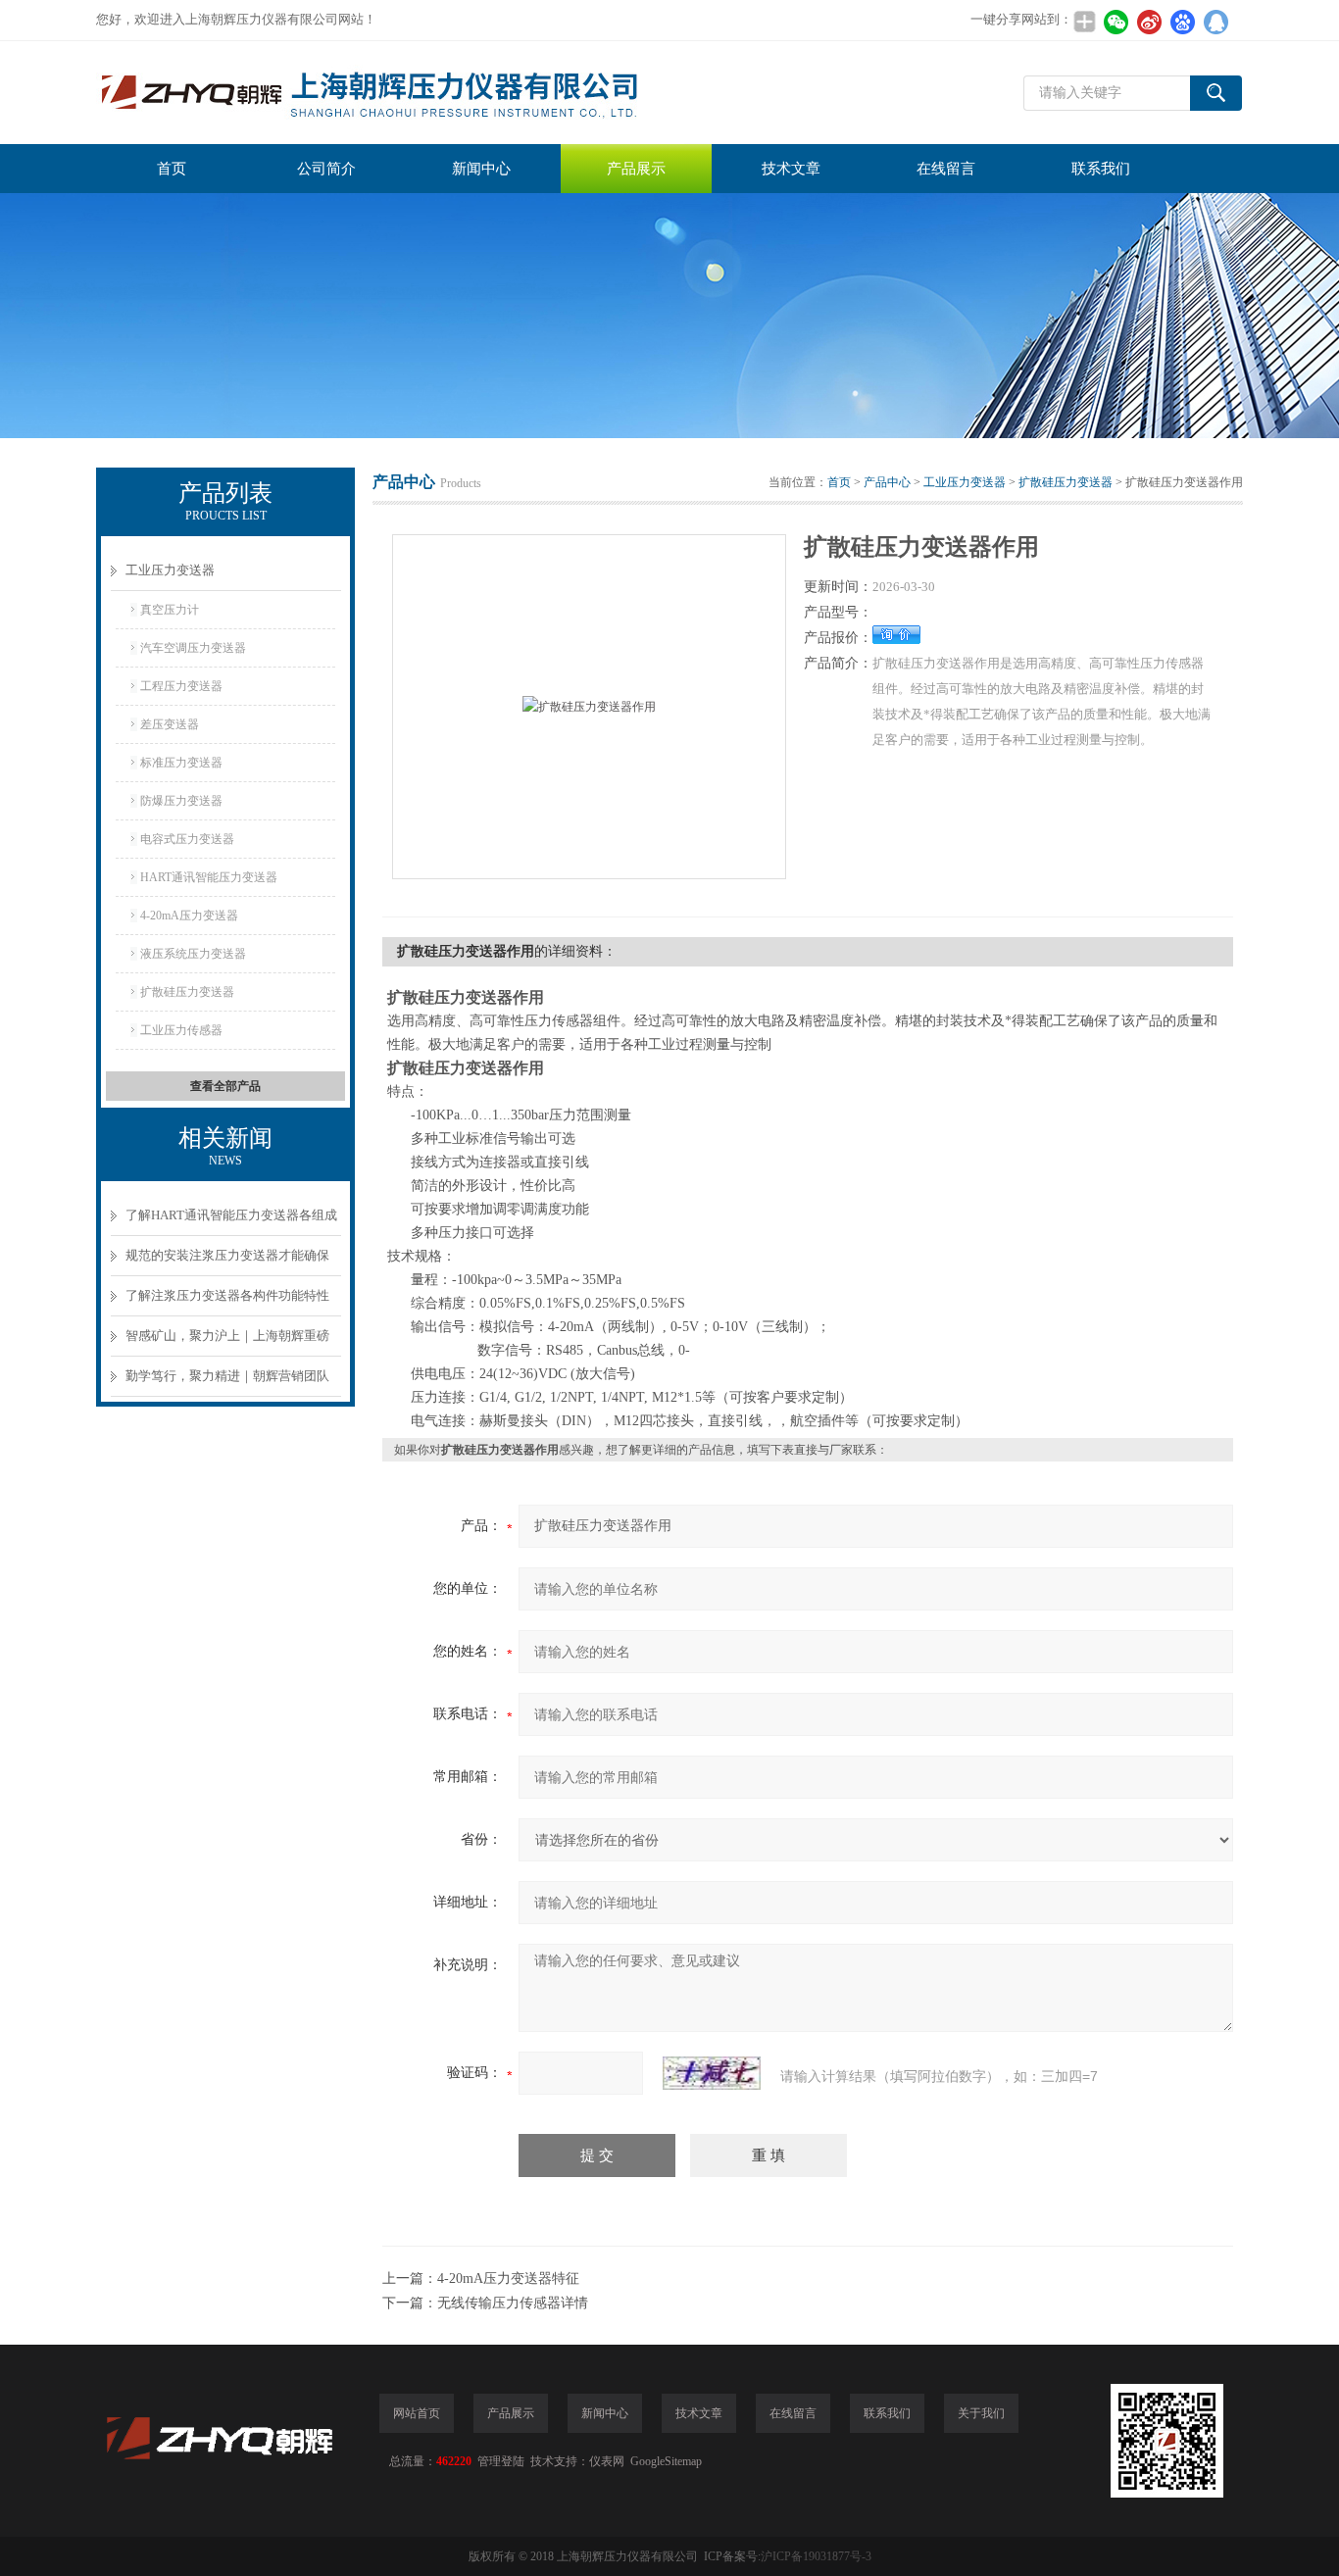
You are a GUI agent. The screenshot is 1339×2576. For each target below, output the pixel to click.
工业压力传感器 (181, 1030)
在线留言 (946, 169)
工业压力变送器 (170, 570)
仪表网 (607, 2461)
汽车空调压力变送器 (193, 648)
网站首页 (417, 2413)
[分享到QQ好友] (1215, 22)
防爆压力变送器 (181, 801)
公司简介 (326, 169)
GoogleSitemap (666, 2461)
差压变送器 (170, 724)
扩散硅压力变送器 (187, 992)
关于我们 (981, 2413)
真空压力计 (170, 610)
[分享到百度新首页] (1182, 22)
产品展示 (636, 169)
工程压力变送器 (181, 686)
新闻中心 (481, 169)
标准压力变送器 (181, 763)
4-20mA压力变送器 (189, 916)
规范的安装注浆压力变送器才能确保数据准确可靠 (227, 1262)
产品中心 (887, 482)
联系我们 (1101, 169)
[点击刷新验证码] (712, 2073)
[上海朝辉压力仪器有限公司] (390, 93)
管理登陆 (501, 2461)
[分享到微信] (1116, 22)
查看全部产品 (225, 1086)
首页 (172, 169)
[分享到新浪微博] (1149, 22)
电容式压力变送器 (187, 839)
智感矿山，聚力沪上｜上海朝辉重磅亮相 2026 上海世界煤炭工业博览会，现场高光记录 (231, 1342)
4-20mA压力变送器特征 (508, 2279)
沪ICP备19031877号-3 (816, 2556)
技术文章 (791, 169)
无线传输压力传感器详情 (513, 2303)
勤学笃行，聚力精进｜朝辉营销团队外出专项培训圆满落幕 (227, 1383)
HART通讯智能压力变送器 (209, 877)
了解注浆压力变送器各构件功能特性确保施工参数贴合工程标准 (227, 1302)
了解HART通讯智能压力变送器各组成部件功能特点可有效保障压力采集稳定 (231, 1222)
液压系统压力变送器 (193, 954)
